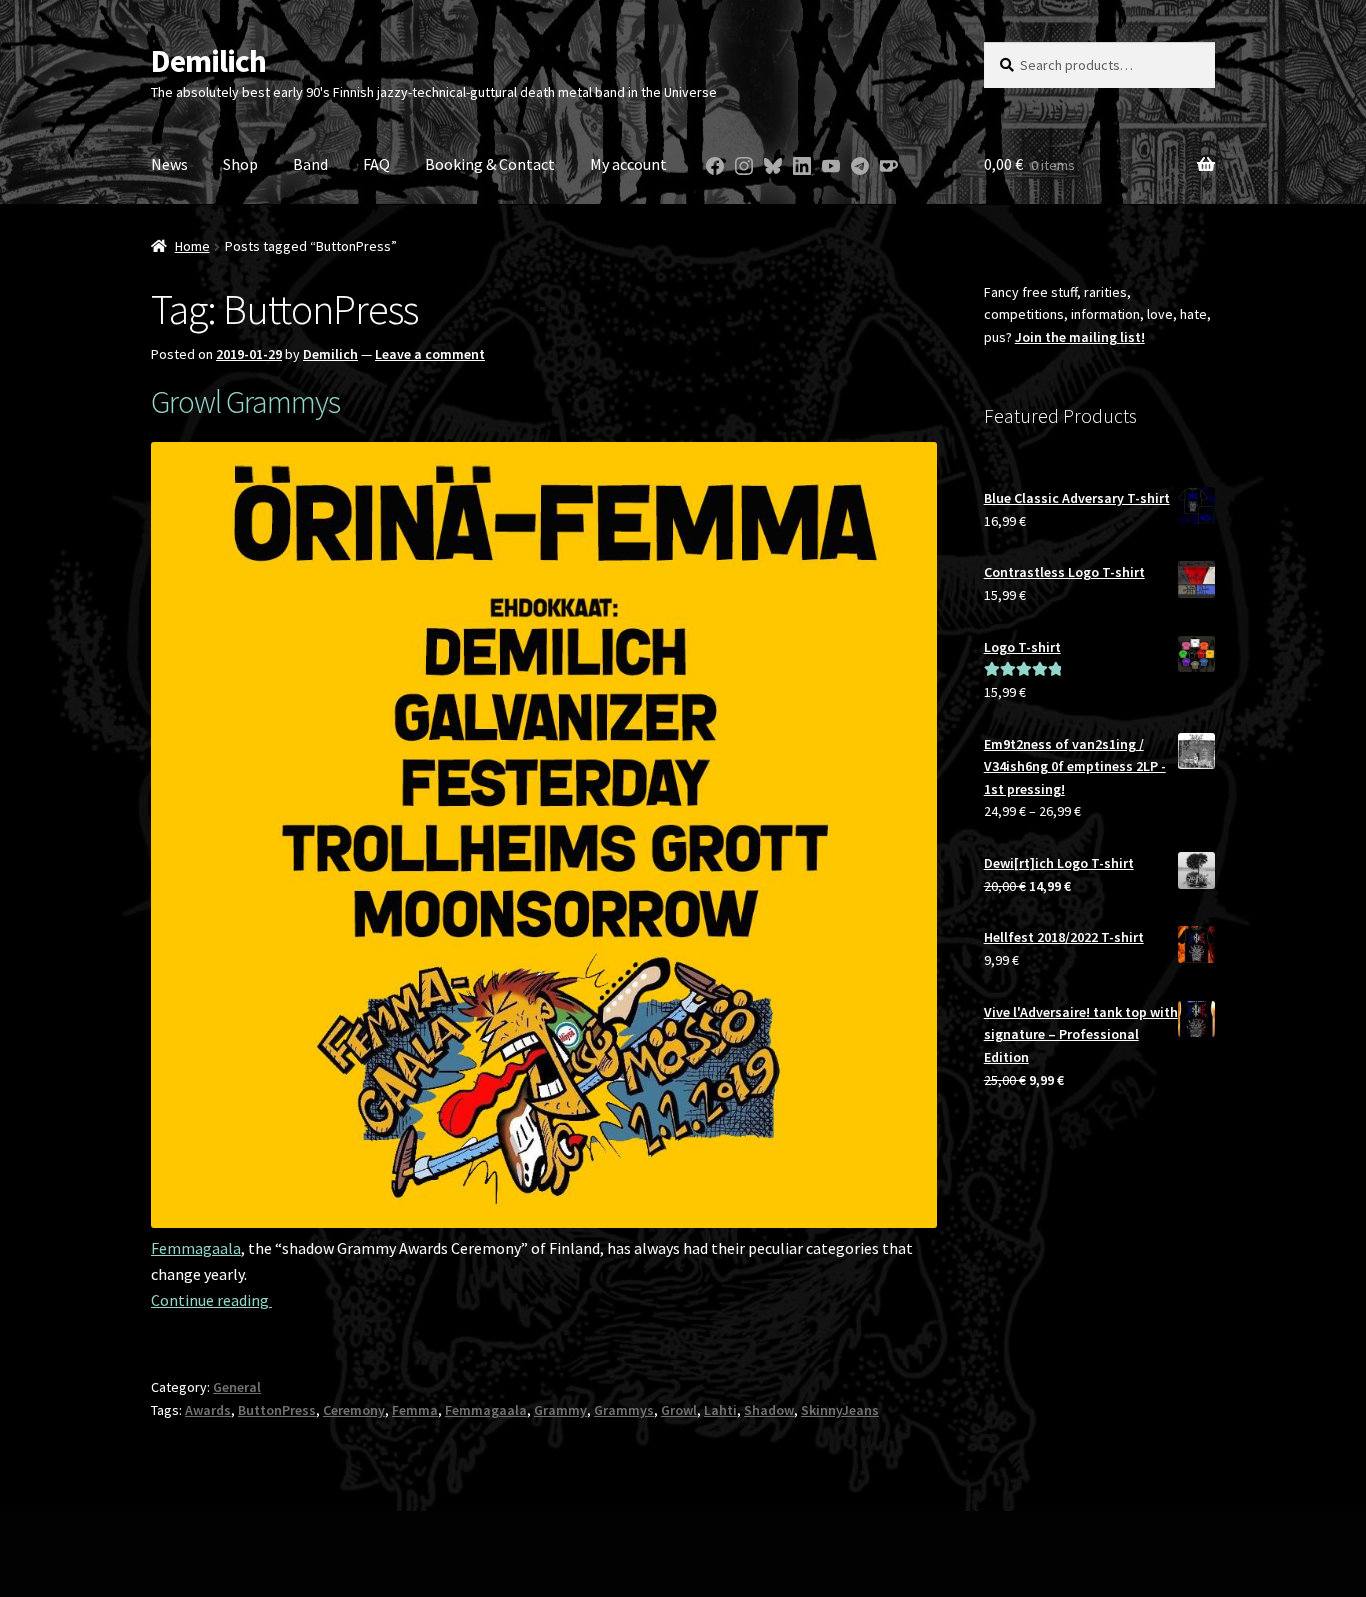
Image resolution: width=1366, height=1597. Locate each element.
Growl (679, 1410)
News (169, 164)
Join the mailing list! (1080, 337)
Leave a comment (430, 354)
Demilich (208, 61)
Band (310, 164)
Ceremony (354, 1410)
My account (628, 164)
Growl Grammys (245, 402)
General (237, 1387)
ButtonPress (277, 1410)
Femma (415, 1410)
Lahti (720, 1410)
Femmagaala (196, 1248)
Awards (208, 1410)
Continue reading (211, 1300)
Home (192, 246)
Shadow (769, 1410)
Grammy (560, 1410)
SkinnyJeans (840, 1410)
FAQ (376, 164)
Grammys (624, 1410)
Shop (240, 164)
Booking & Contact (490, 164)
